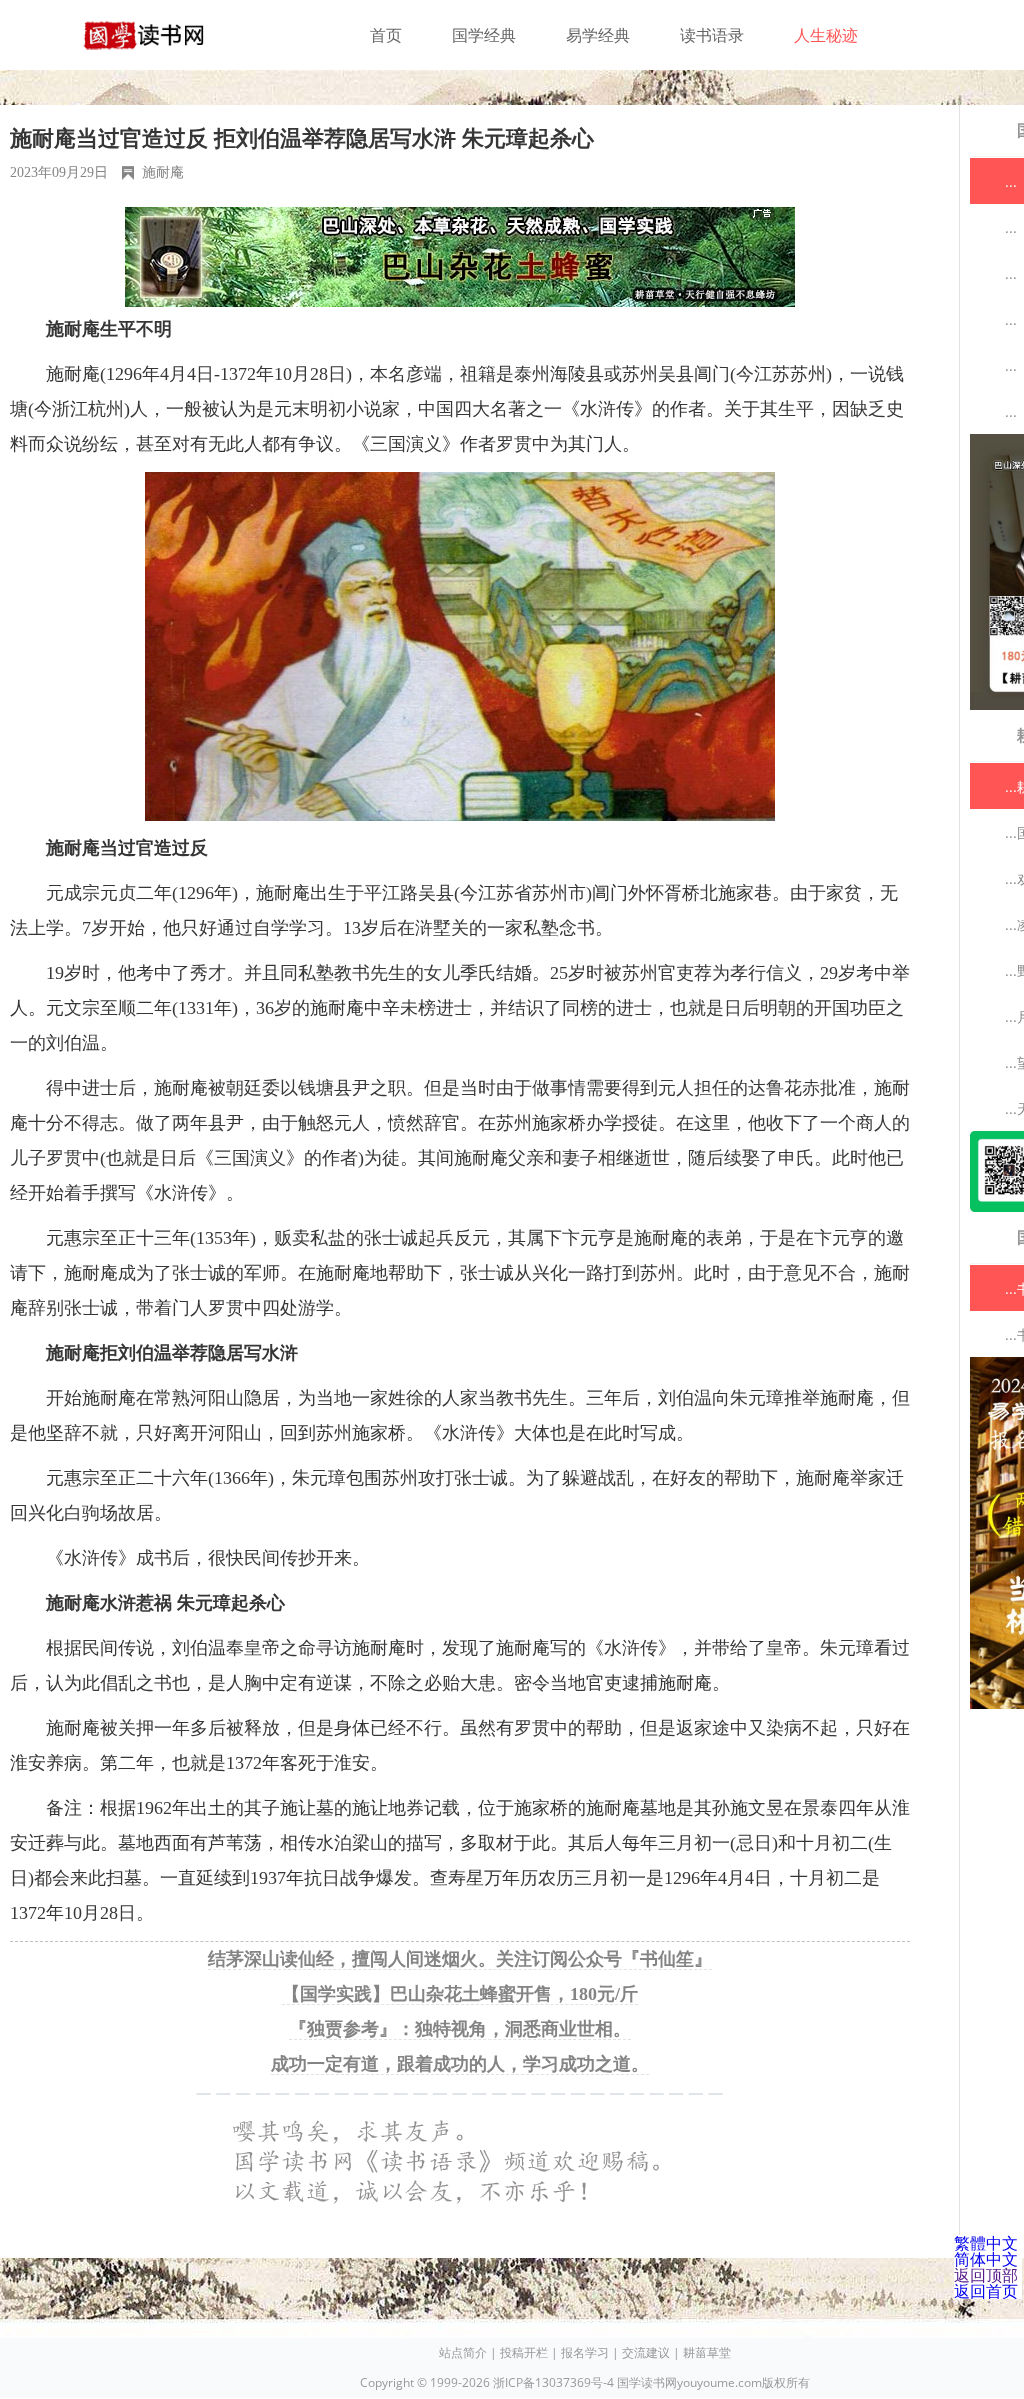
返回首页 (986, 2291)
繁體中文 (986, 2243)
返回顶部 (986, 2275)
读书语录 (712, 35)
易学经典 (598, 35)
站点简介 (463, 2352)
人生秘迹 (826, 35)
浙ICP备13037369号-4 (553, 2382)
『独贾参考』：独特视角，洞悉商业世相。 (460, 2029)
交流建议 (646, 2352)
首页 (386, 35)
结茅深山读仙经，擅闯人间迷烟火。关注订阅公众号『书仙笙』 (460, 1959)
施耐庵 (163, 172)
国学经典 (484, 35)
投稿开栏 (524, 2352)
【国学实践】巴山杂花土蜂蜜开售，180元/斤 (460, 1994)
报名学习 (585, 2352)
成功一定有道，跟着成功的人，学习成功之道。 (460, 2064)
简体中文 (986, 2259)
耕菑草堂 (707, 2352)
